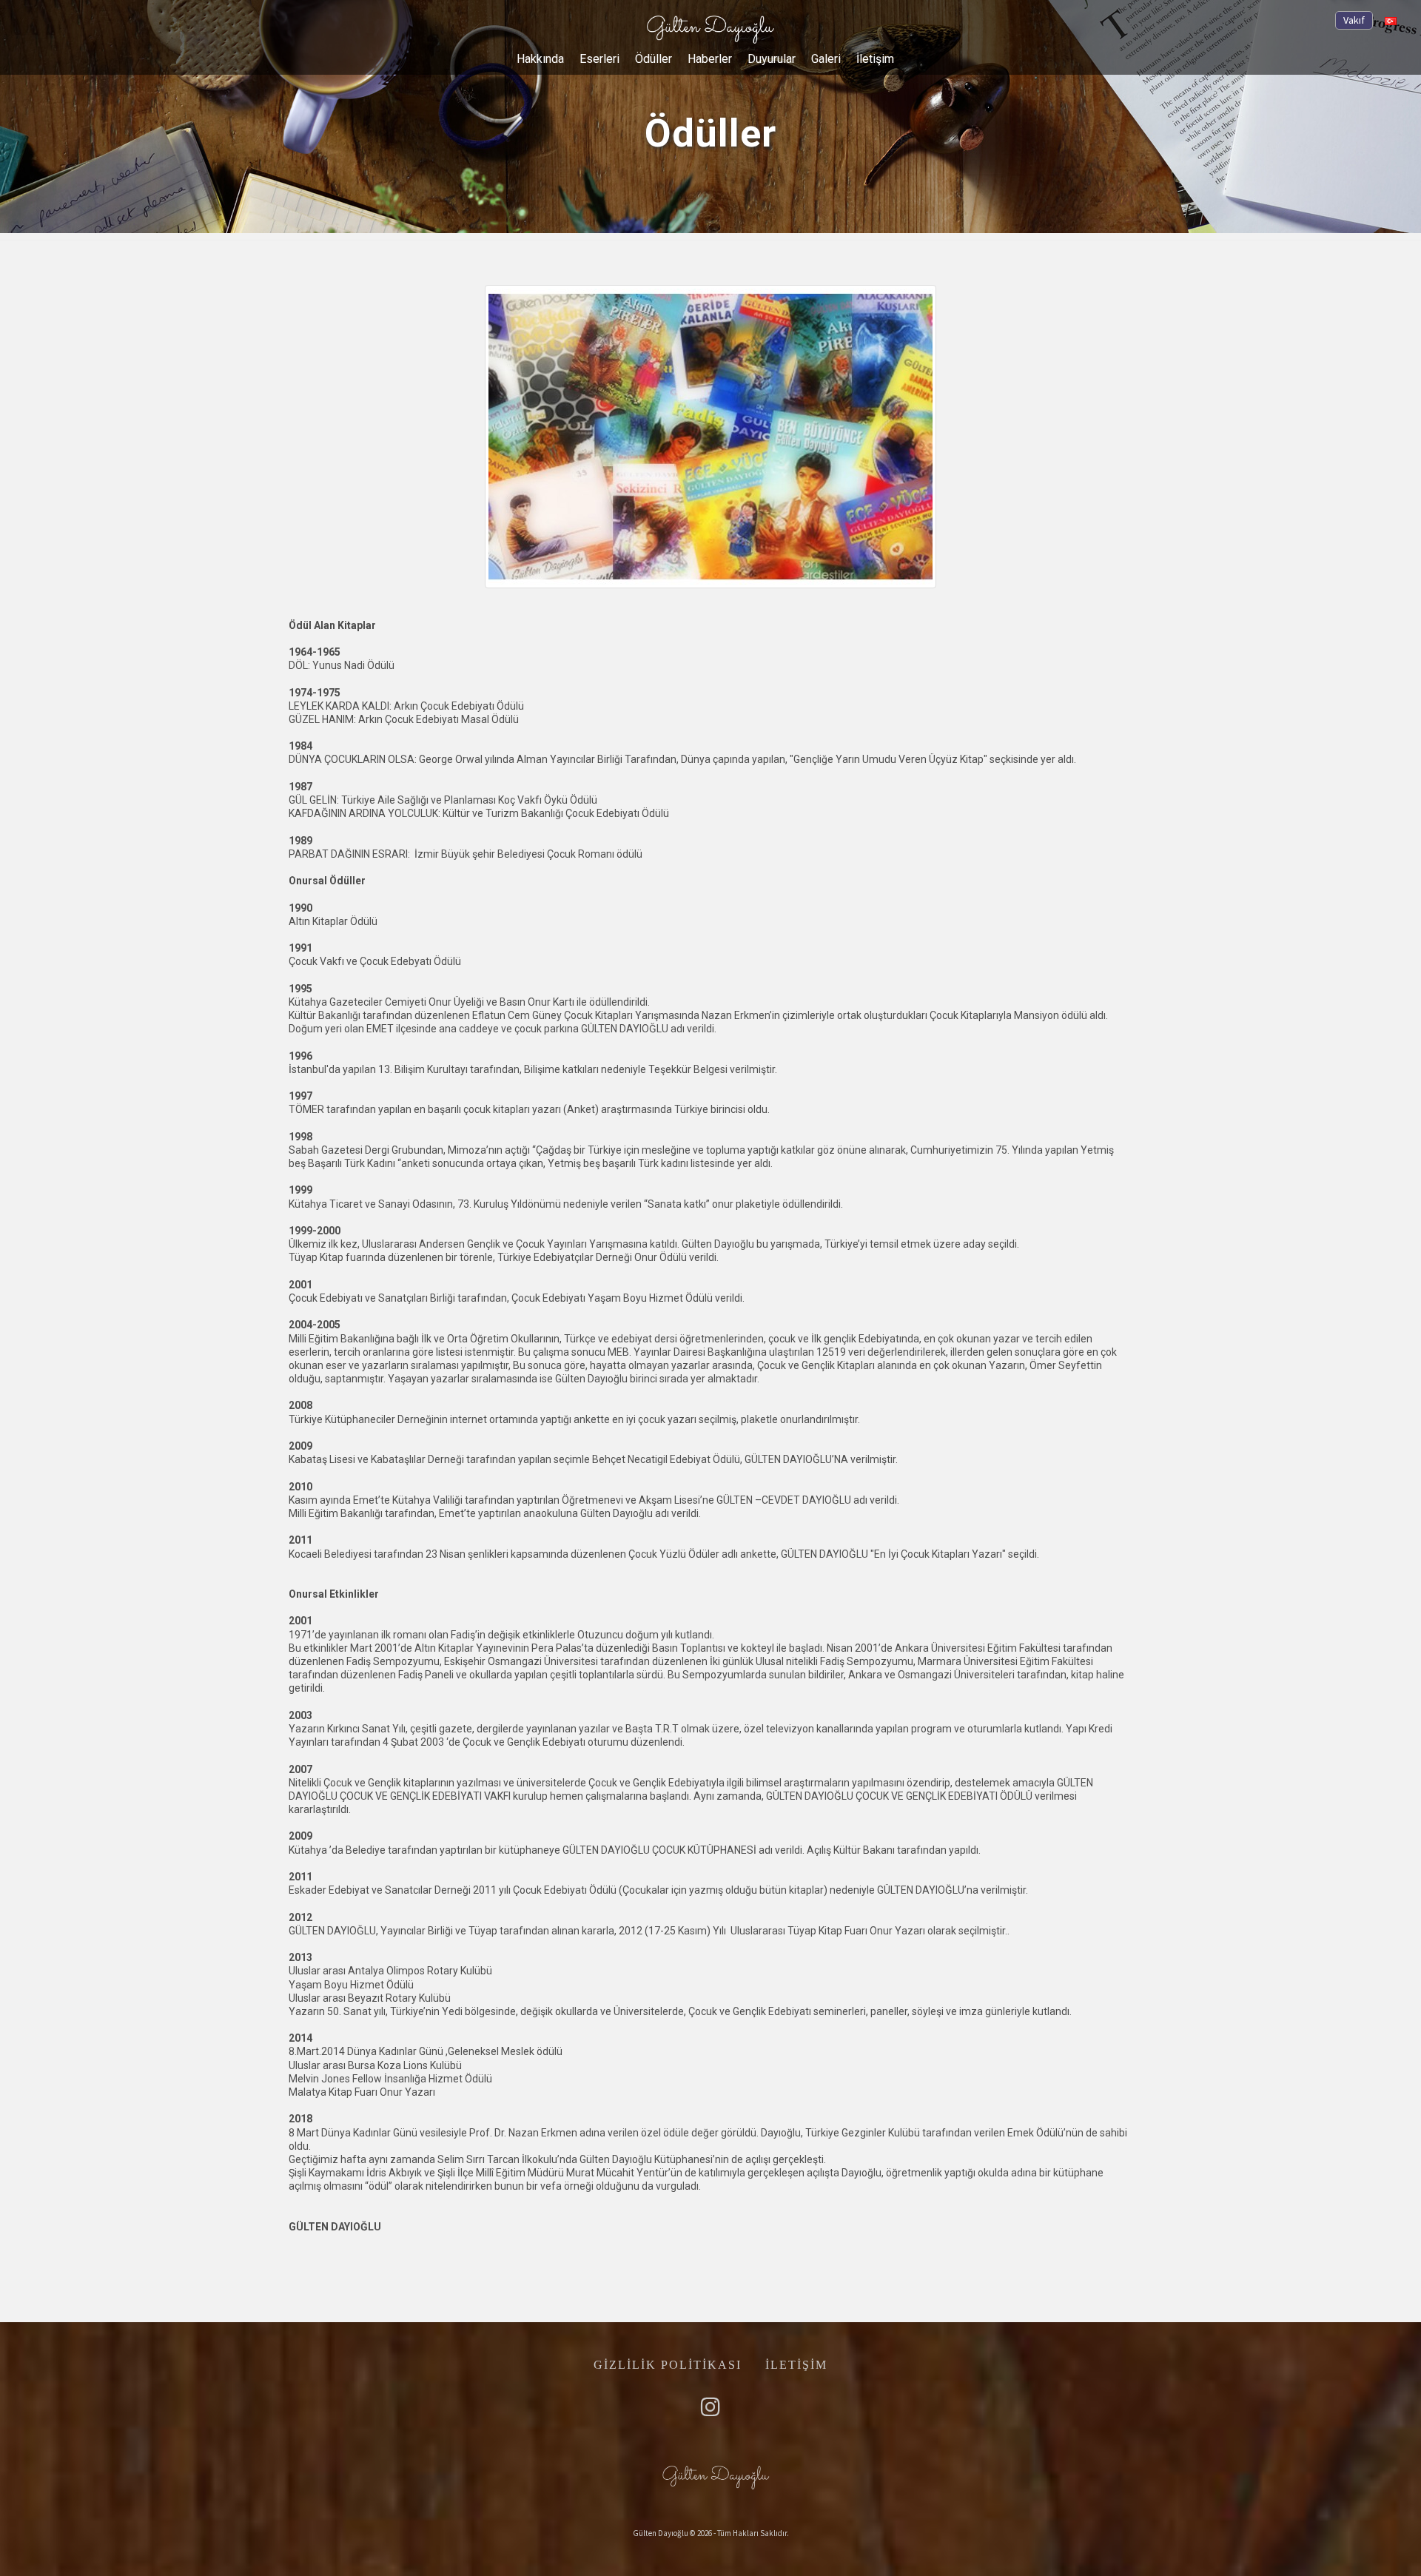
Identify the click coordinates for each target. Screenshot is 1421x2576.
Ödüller (654, 59)
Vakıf (1354, 20)
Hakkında (540, 59)
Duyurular (772, 59)
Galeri (826, 59)
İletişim (875, 59)
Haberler (710, 59)
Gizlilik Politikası (668, 2365)
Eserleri (599, 59)
